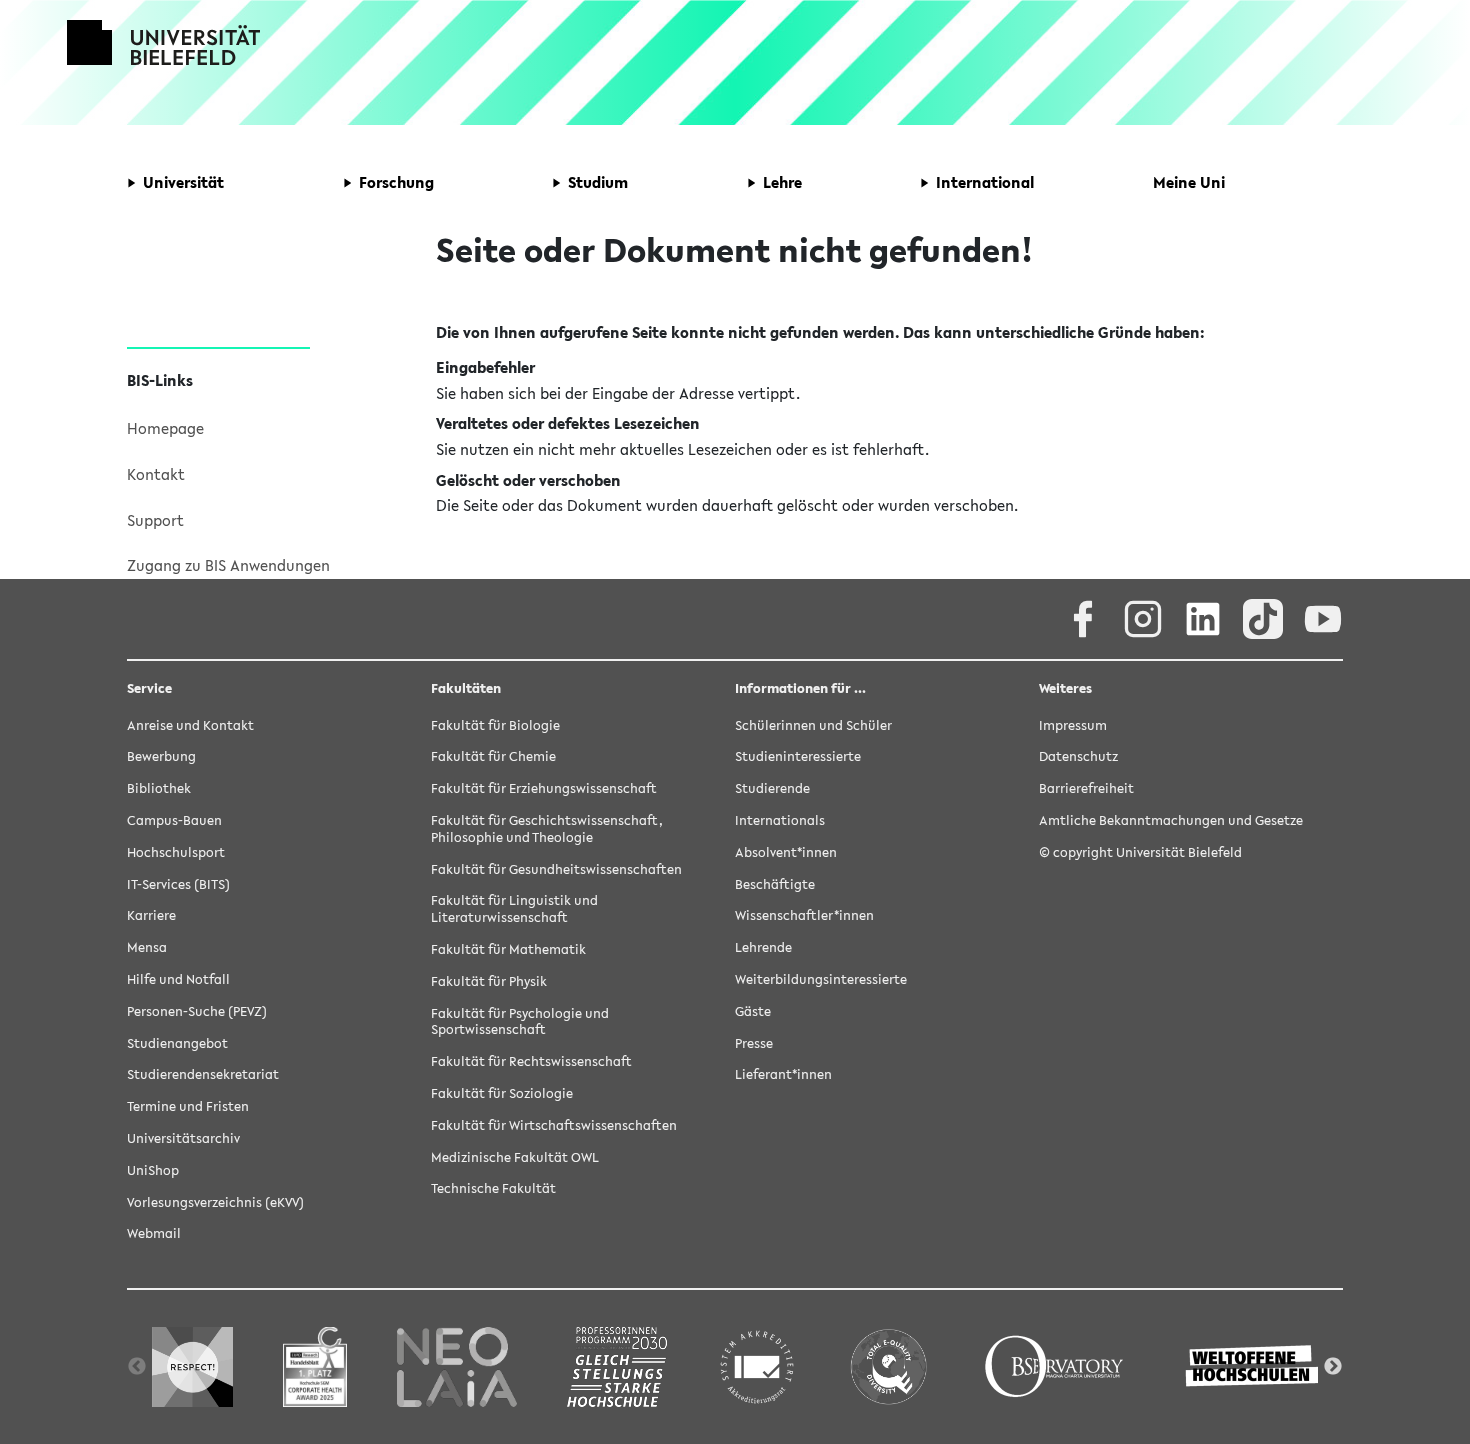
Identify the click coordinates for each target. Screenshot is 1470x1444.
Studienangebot (177, 1043)
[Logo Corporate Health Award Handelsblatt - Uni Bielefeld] (315, 1366)
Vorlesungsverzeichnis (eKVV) (215, 1202)
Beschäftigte (775, 884)
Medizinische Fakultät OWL (515, 1157)
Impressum (1073, 725)
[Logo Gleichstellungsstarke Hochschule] (617, 1366)
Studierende (772, 788)
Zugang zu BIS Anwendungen (228, 565)
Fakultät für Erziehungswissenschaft (544, 788)
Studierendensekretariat (203, 1074)
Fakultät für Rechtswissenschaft (531, 1061)
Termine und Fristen (188, 1106)
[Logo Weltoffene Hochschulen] (1254, 1366)
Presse (754, 1043)
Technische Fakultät (493, 1188)
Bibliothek (159, 788)
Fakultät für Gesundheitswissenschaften (556, 869)
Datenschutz (1078, 756)
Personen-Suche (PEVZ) (197, 1011)
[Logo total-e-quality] (888, 1366)
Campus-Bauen (174, 820)
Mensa (147, 947)
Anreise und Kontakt (190, 725)
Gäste (753, 1011)
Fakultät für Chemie (493, 756)
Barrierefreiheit (1086, 788)
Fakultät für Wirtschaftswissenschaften (554, 1125)
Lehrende (763, 947)
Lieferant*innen (783, 1074)
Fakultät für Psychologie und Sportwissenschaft (520, 1022)
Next (1333, 1367)
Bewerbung (161, 756)
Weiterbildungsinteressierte (821, 979)
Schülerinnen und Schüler (813, 725)
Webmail (154, 1233)
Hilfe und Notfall (178, 979)
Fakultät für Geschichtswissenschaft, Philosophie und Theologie (547, 829)
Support (155, 520)
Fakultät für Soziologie (502, 1093)
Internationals (780, 820)
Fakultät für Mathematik (508, 949)
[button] (175, 183)
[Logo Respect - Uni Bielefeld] (192, 1366)
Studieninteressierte (798, 756)
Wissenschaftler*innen (804, 915)
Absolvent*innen (786, 852)
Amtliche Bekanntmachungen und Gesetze (1171, 820)
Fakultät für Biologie (495, 725)
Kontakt (156, 474)
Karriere (151, 915)
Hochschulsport (176, 852)
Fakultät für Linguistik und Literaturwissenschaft (514, 909)
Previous (137, 1367)
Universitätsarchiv (183, 1138)
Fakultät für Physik (489, 981)
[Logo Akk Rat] (757, 1366)
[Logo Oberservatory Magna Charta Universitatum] (1054, 1366)
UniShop (153, 1170)
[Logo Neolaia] (457, 1366)
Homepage (165, 428)
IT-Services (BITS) (178, 884)
